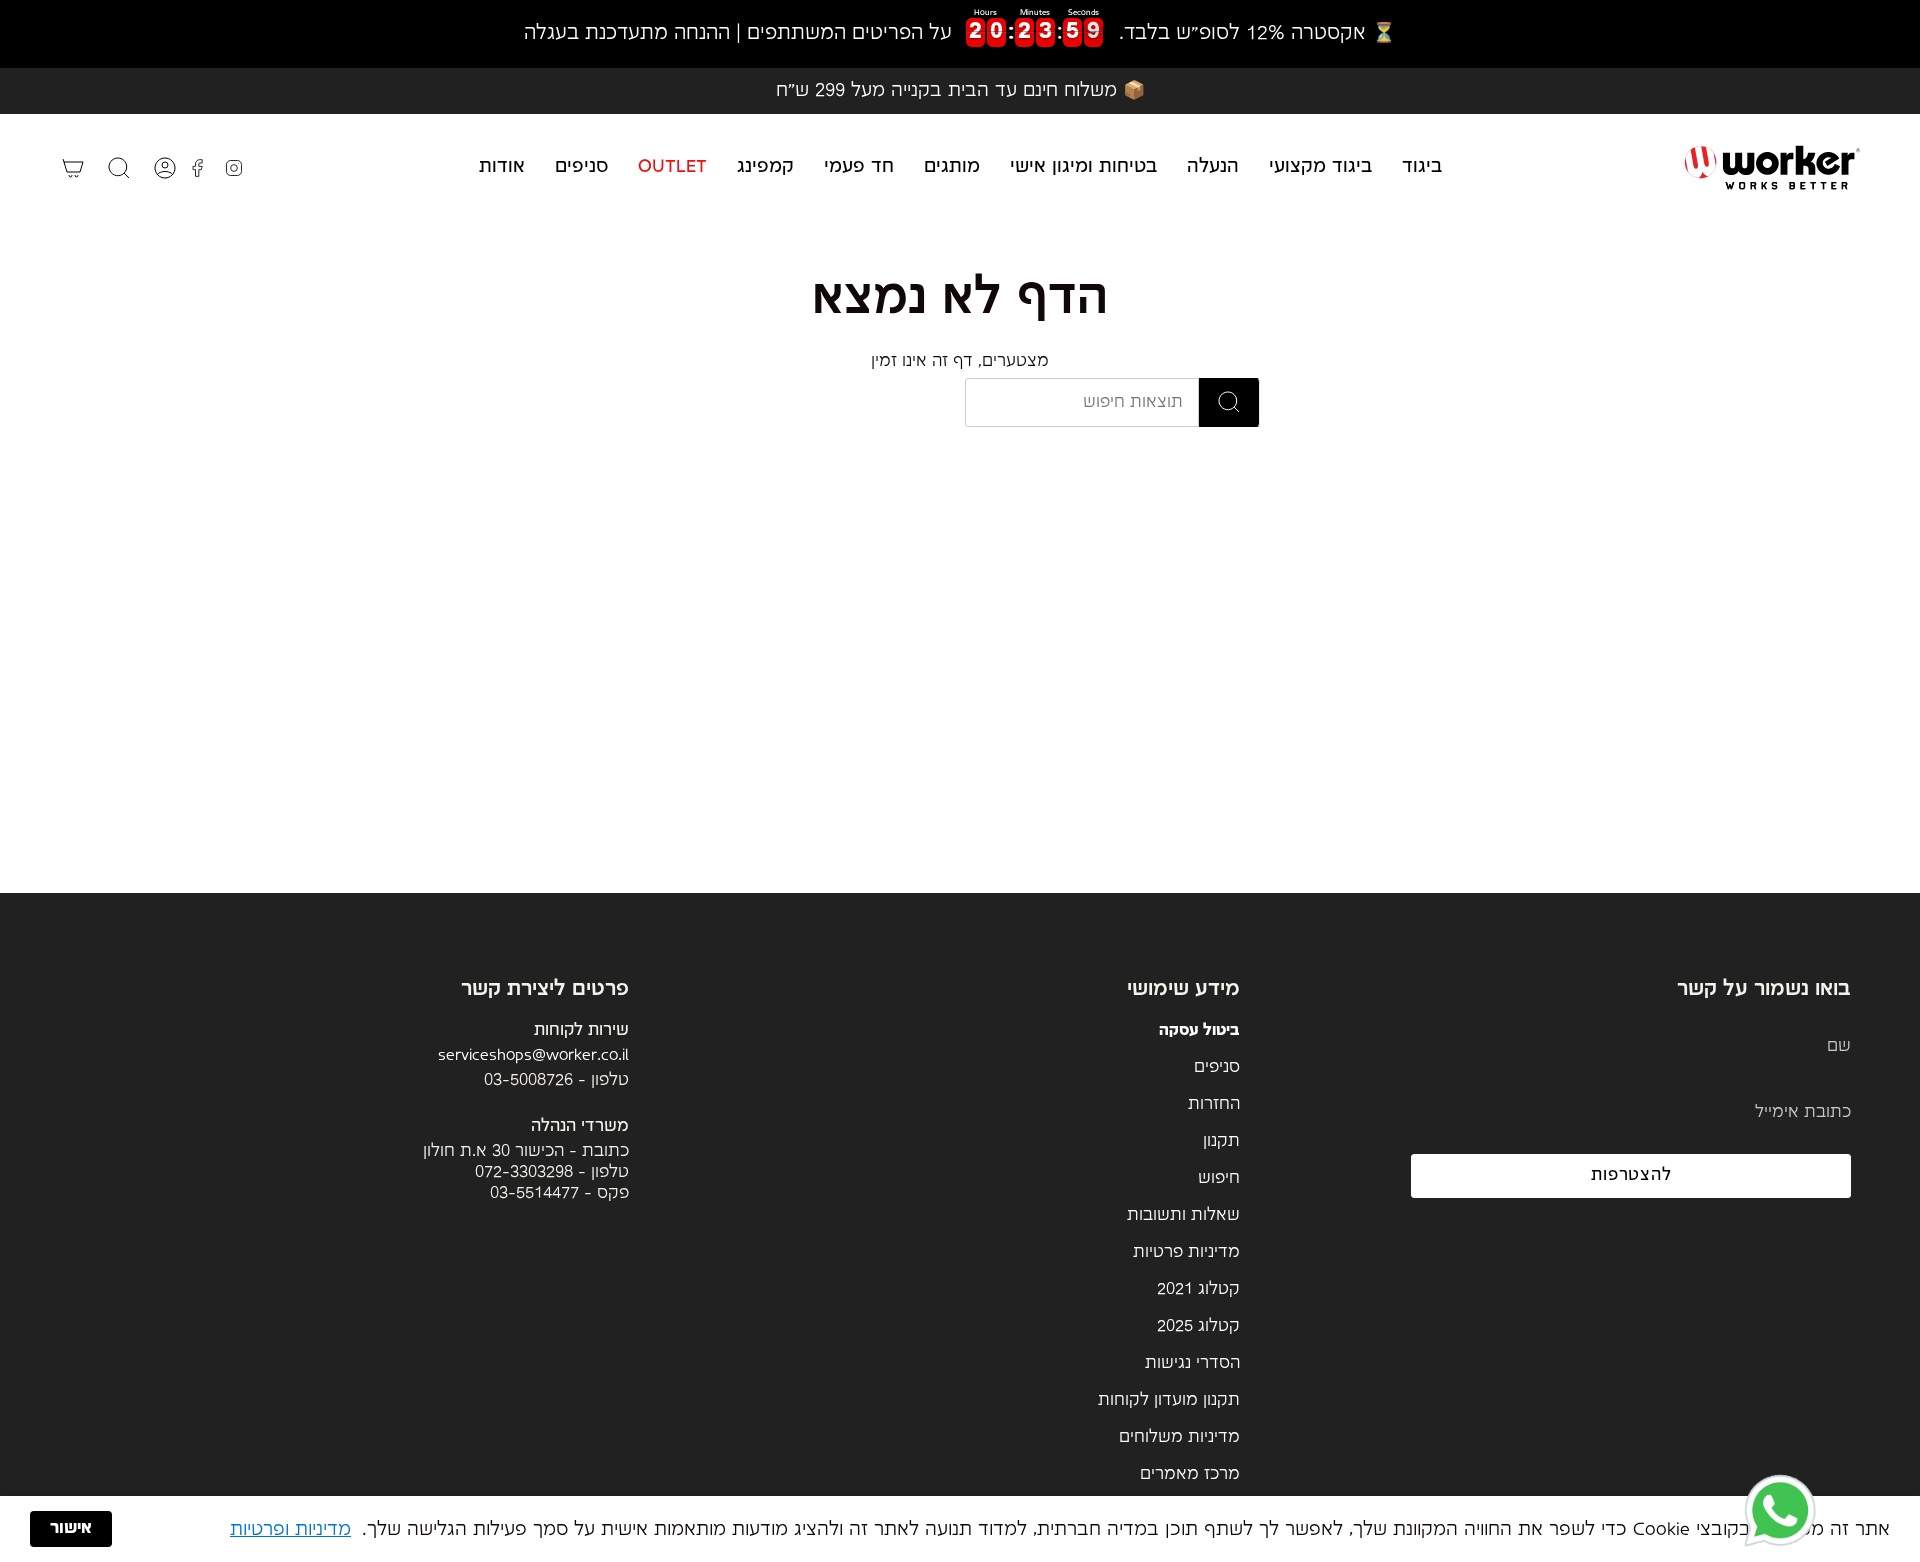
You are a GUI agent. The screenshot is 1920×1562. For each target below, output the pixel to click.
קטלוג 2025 (1198, 1326)
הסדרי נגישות (1192, 1363)
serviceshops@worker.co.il (533, 1055)
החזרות (1214, 1104)
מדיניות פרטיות (1186, 1252)
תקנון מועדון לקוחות (1169, 1400)
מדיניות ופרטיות (290, 1529)
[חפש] (1229, 402)
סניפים (1217, 1067)
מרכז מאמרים (1190, 1474)
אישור (71, 1528)
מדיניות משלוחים (1179, 1437)
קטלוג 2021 (1198, 1289)
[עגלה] (73, 168)
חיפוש (1219, 1178)
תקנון (1221, 1141)
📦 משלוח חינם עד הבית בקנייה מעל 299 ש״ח (960, 90)
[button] (1422, 167)
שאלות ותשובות (1183, 1215)
